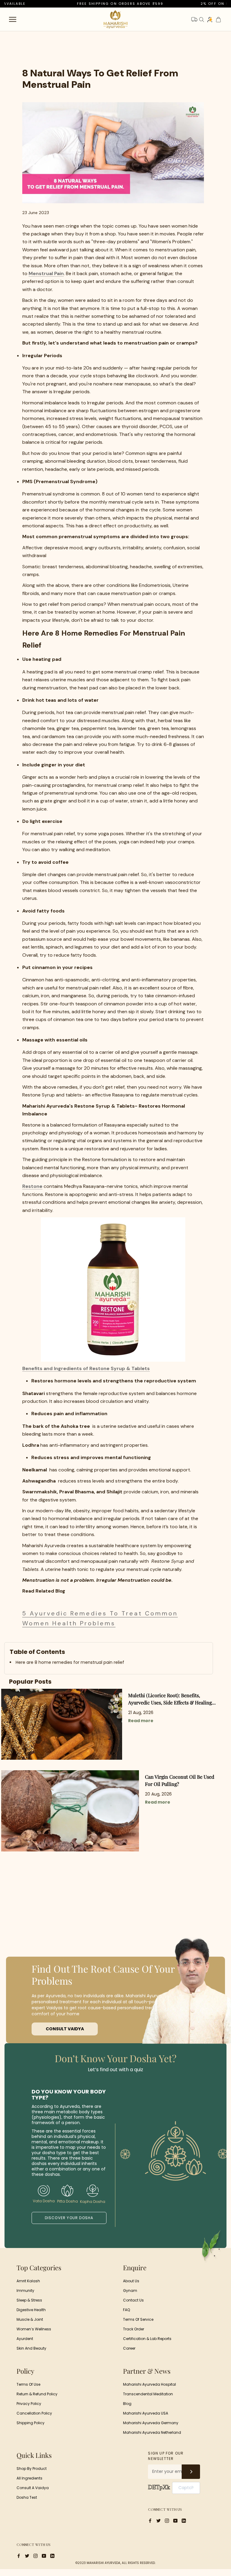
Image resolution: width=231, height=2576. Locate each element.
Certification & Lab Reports (147, 2339)
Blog (127, 2404)
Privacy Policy (29, 2404)
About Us (131, 2281)
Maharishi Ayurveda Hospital (149, 2384)
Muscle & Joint (30, 2319)
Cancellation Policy (34, 2413)
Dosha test (27, 2497)
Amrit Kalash (28, 2281)
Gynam (130, 2291)
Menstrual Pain (46, 273)
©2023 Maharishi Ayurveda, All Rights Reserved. (115, 2563)
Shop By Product (32, 2469)
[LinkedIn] (184, 2521)
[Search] (202, 20)
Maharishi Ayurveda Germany (151, 2423)
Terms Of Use (28, 2384)
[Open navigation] (13, 19)
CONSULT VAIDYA (65, 2029)
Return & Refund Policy (37, 2394)
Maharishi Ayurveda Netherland (152, 2432)
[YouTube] (175, 2521)
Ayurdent (25, 2339)
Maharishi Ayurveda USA (146, 2413)
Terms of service (138, 2319)
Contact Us (133, 2300)
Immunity (25, 2291)
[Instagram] (167, 2521)
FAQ (126, 2310)
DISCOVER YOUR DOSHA (69, 2218)
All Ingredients (29, 2478)
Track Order (134, 2329)
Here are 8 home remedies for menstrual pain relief (70, 1662)
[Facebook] (150, 2521)
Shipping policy (31, 2423)
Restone (32, 1186)
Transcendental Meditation (148, 2394)
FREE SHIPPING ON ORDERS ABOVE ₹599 (95, 4)
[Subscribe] (191, 2472)
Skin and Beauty (31, 2348)
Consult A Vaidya (33, 2488)
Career (129, 2348)
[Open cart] (218, 20)
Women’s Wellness (34, 2329)
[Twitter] (159, 2521)
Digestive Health (31, 2310)
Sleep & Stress (29, 2300)
